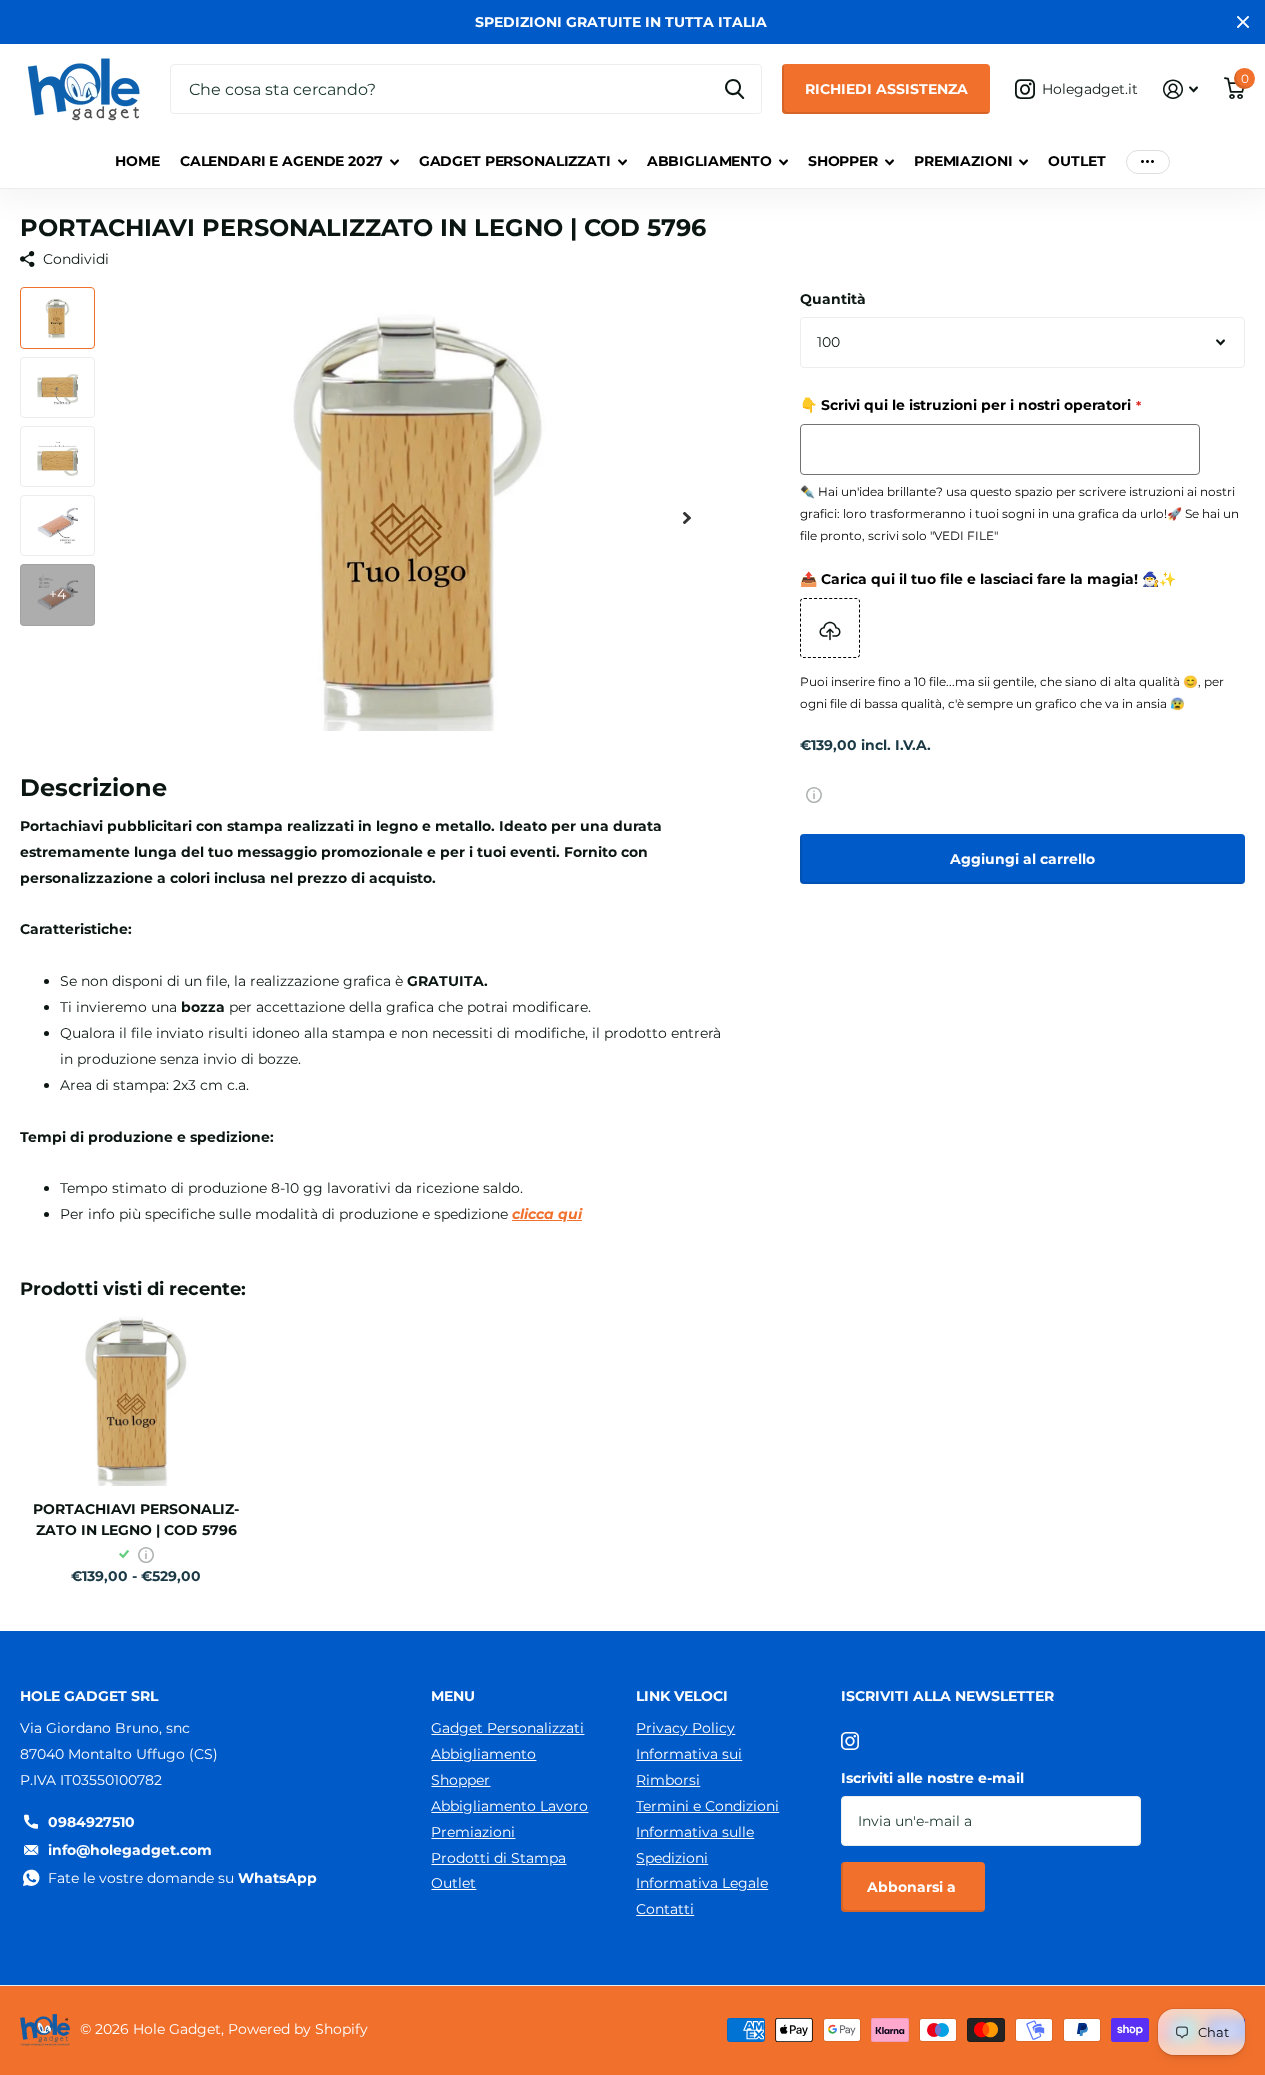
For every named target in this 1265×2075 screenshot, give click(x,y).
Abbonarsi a (913, 1887)
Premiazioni (963, 161)
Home (137, 161)
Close (1243, 22)
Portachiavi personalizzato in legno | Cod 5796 (136, 1519)
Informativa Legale (702, 1883)
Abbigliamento (709, 161)
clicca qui (547, 1214)
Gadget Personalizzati (515, 161)
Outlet (1076, 161)
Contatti (665, 1909)
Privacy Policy (685, 1728)
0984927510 (91, 1822)
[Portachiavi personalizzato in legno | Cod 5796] (136, 1399)
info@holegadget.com (130, 1850)
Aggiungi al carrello (1022, 859)
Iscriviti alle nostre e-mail (932, 1778)
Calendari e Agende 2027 (281, 161)
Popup (814, 794)
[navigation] (57, 317)
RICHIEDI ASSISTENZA (886, 89)
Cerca (734, 89)
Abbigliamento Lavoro (509, 1806)
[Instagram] (850, 1741)
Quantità (833, 299)
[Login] (1180, 89)
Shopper (843, 161)
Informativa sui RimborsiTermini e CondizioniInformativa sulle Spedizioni (707, 1806)
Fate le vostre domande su (182, 1878)
